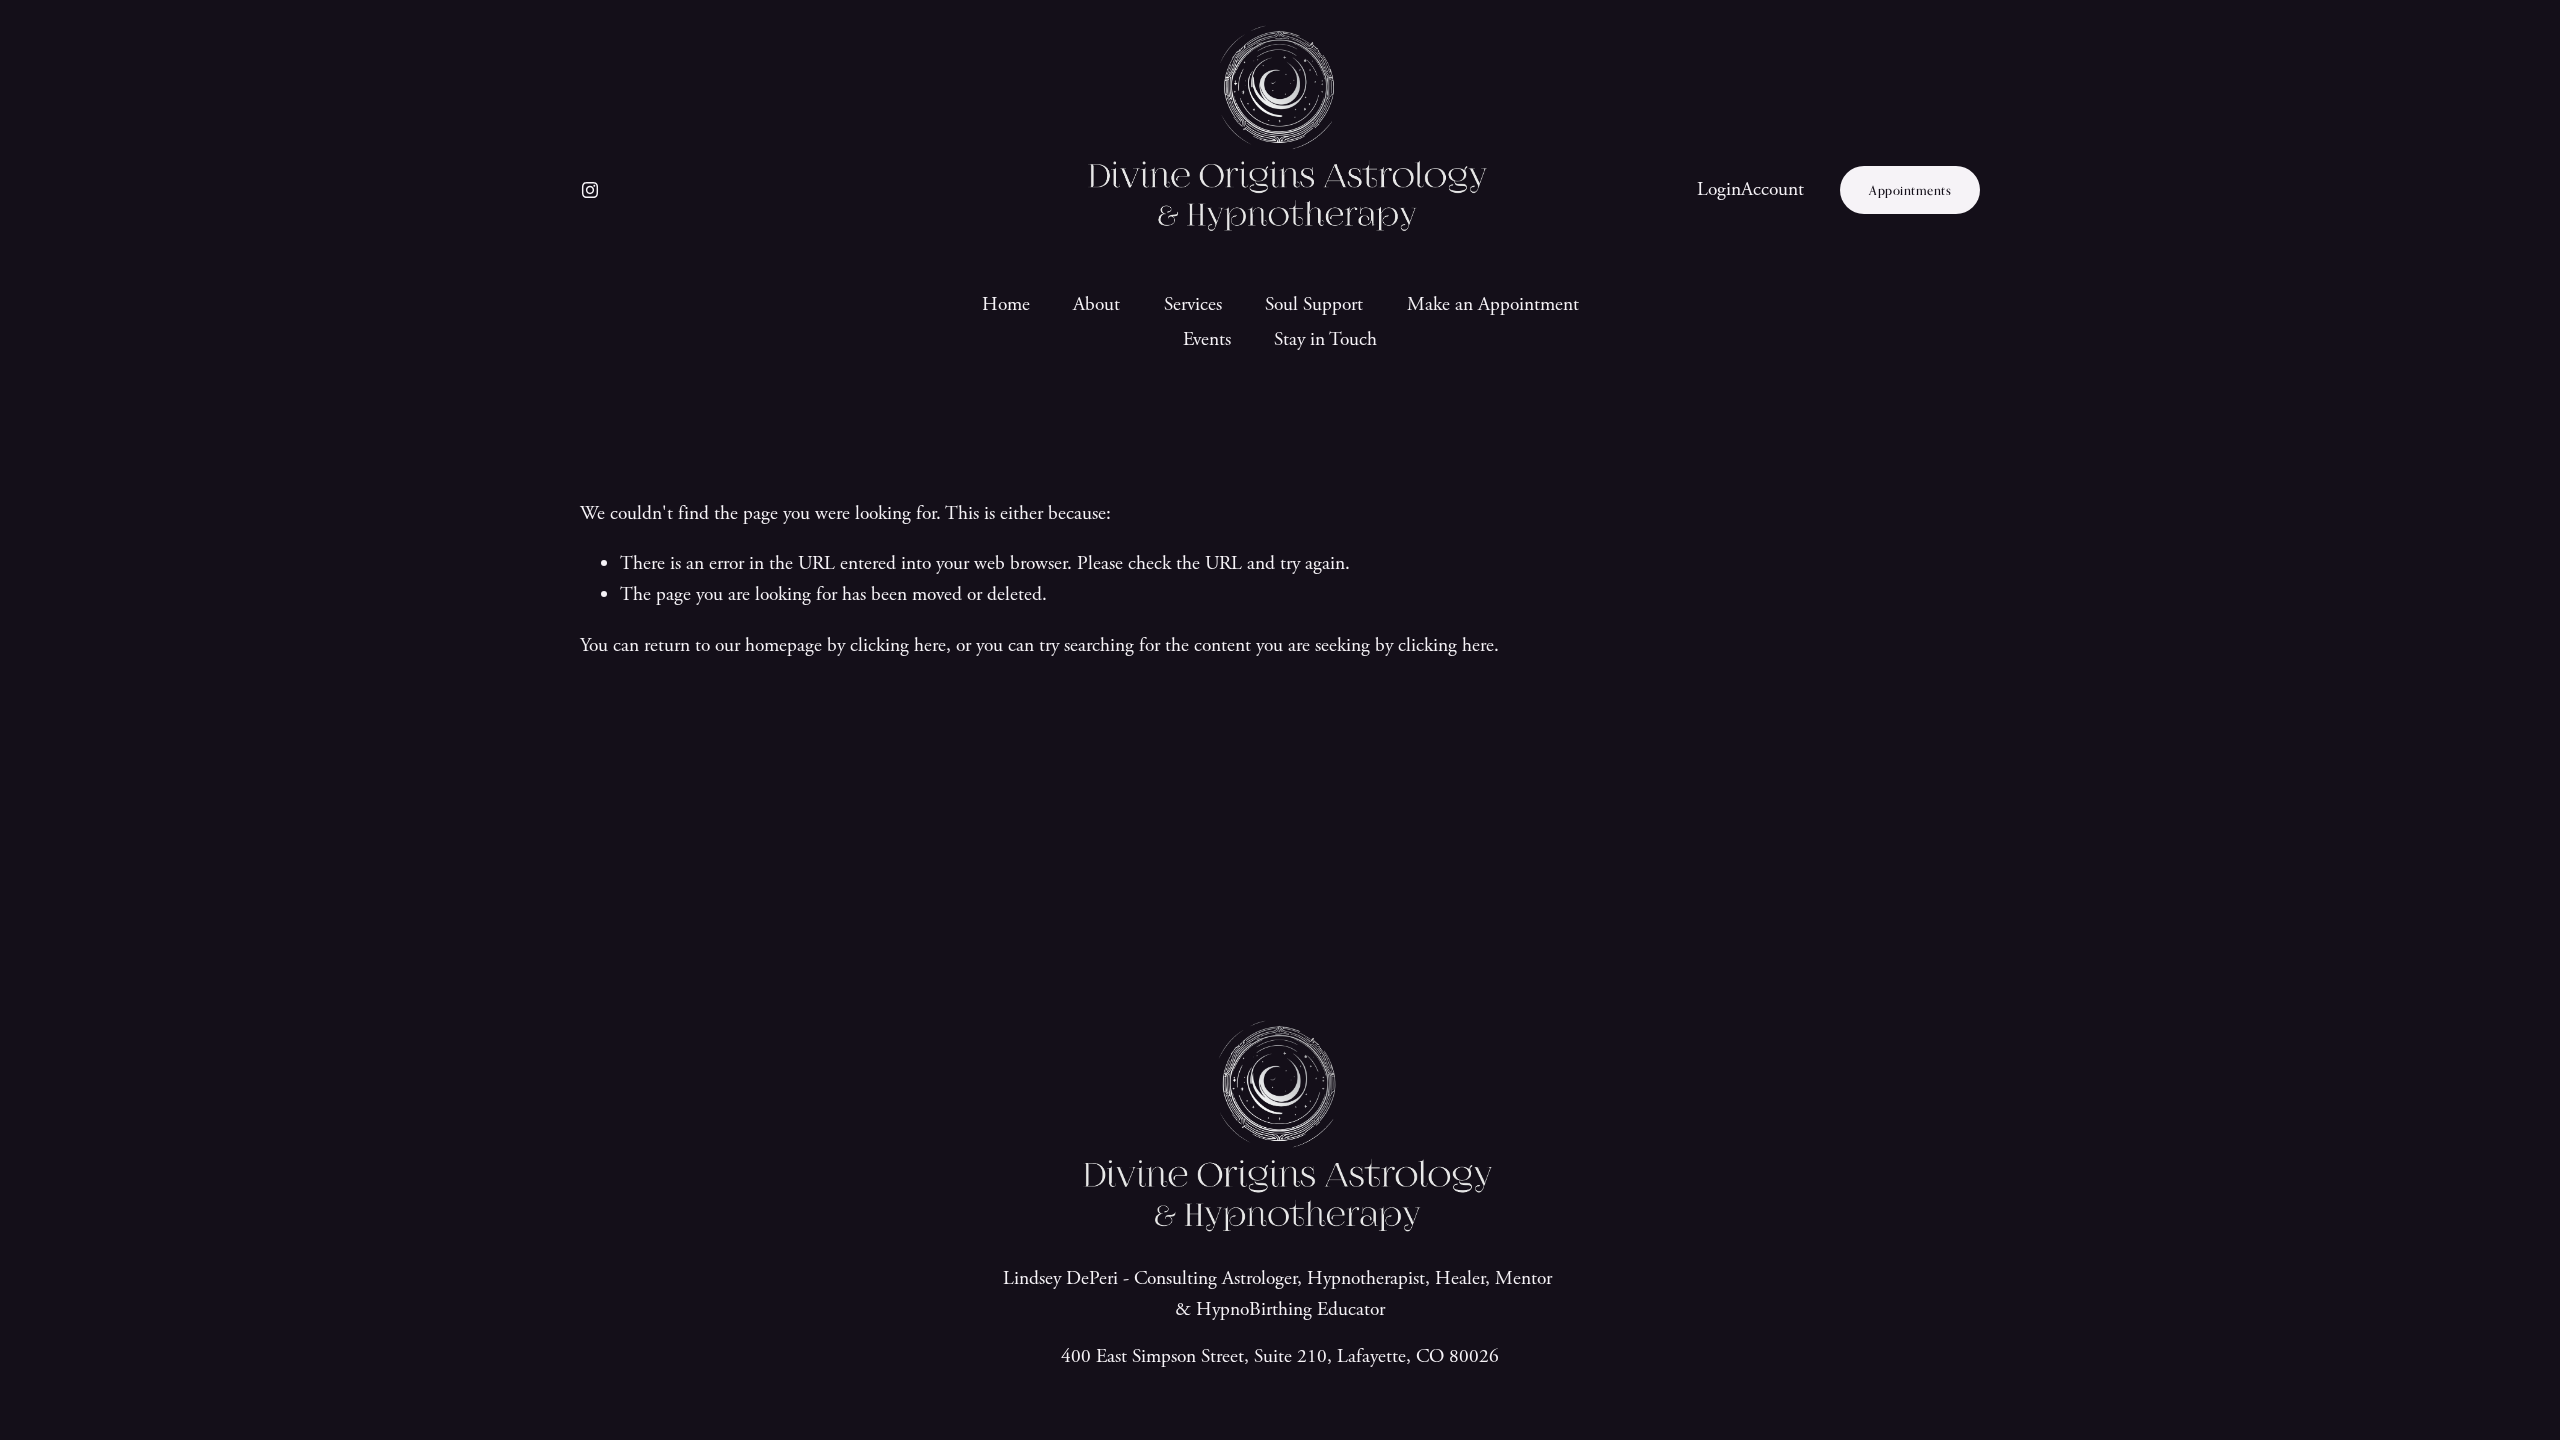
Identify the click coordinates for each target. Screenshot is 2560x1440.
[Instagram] (590, 190)
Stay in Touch (1325, 339)
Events (1207, 339)
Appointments (1910, 190)
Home (1006, 304)
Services (1193, 304)
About (1096, 304)
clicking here (898, 645)
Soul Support (1314, 304)
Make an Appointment (1493, 304)
